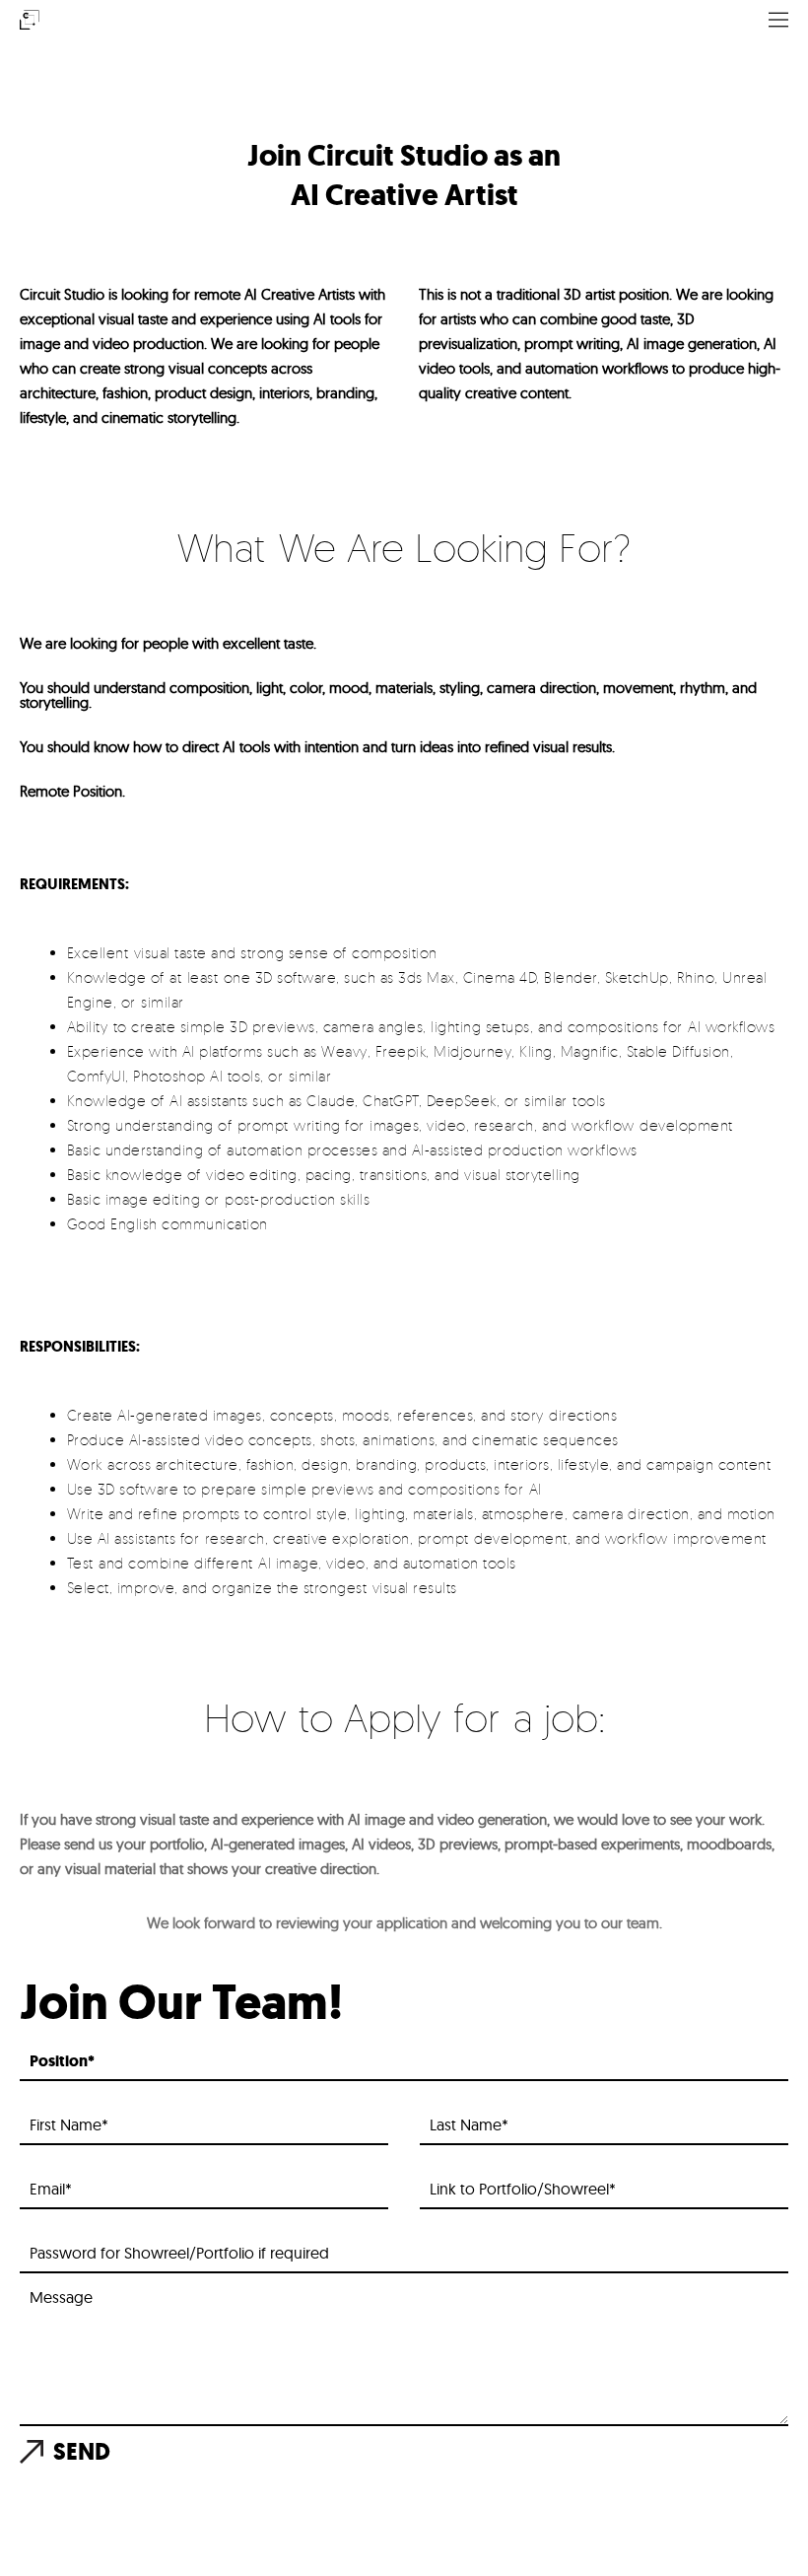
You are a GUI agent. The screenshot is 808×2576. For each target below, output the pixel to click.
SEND (82, 2452)
